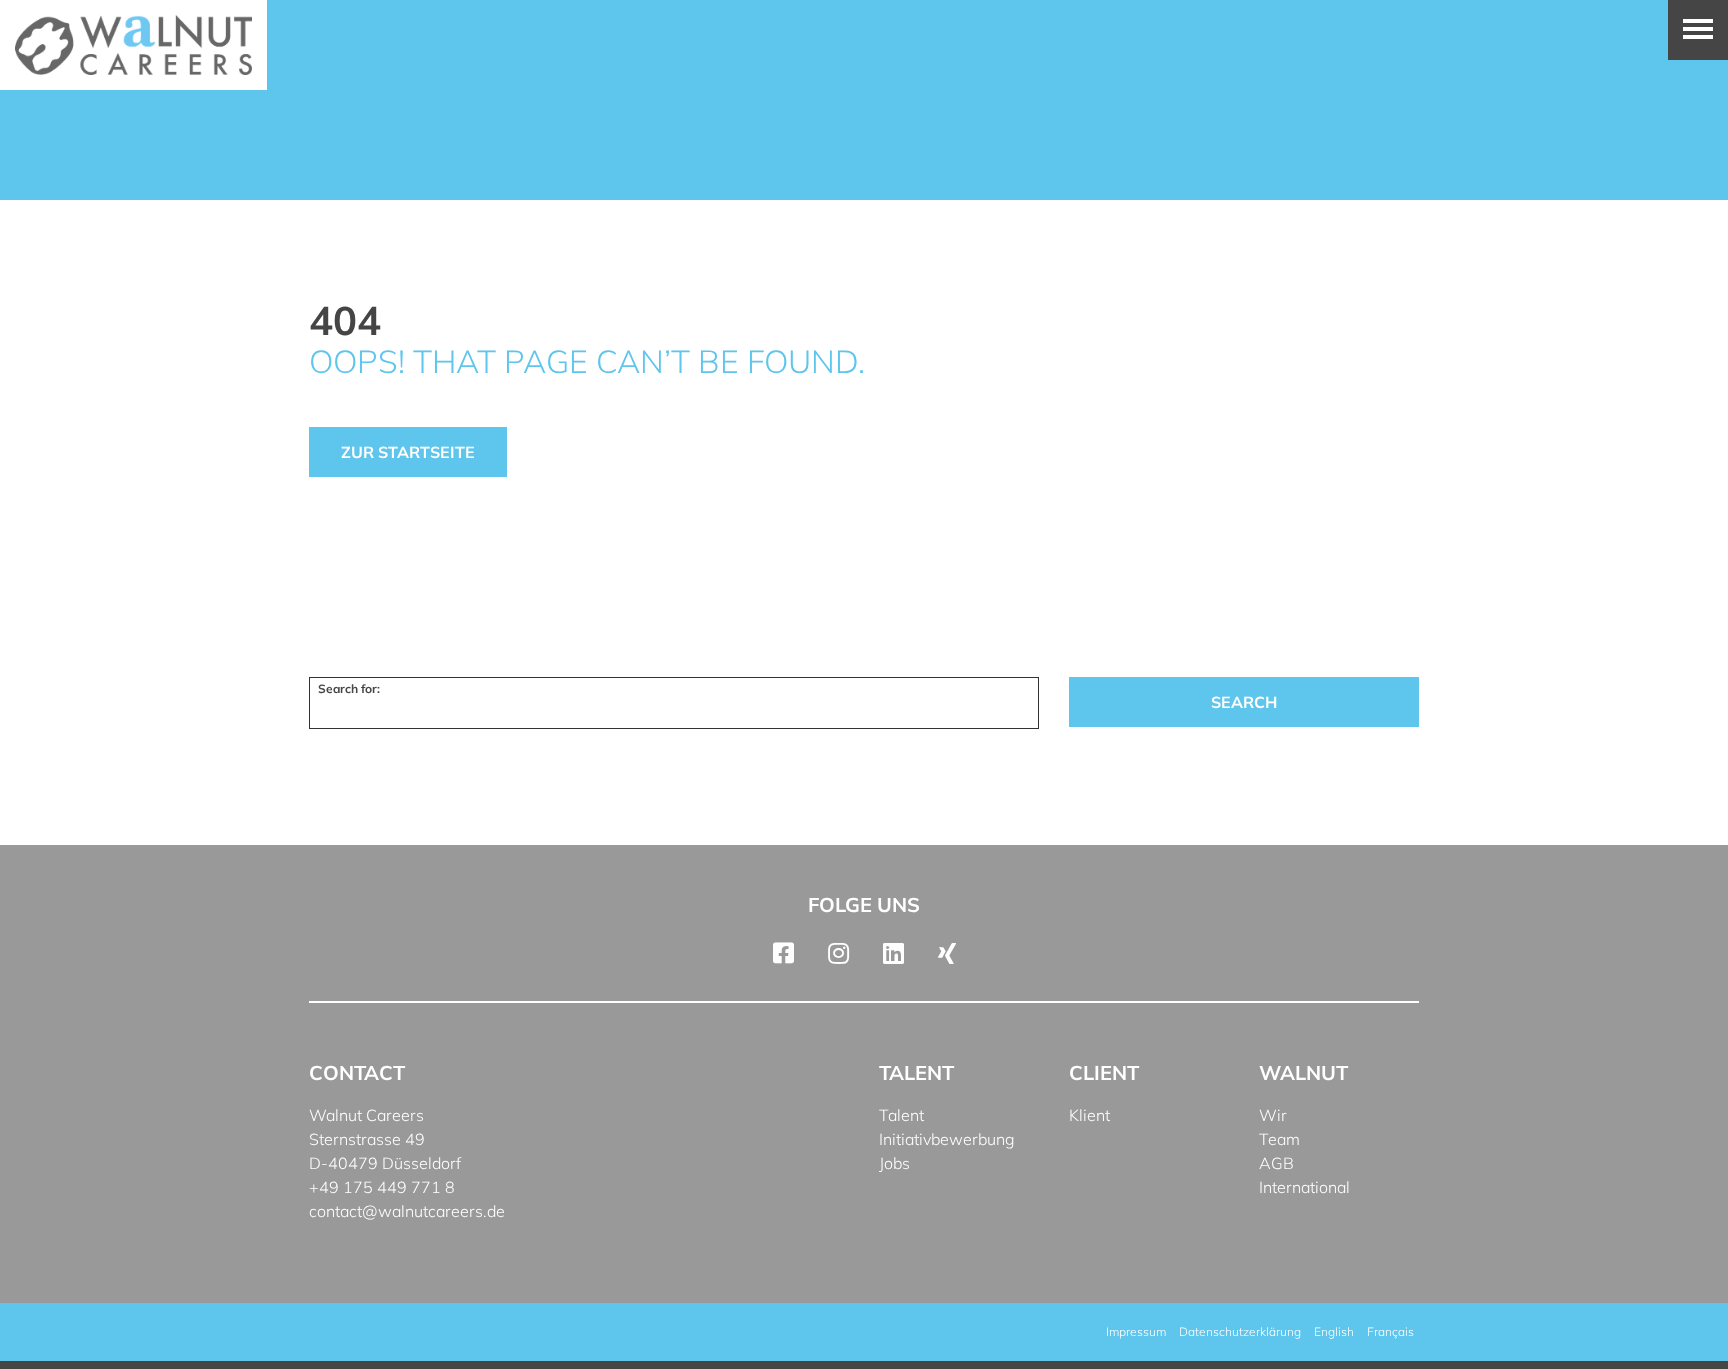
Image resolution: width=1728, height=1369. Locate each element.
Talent (901, 1115)
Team (1279, 1139)
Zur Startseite (408, 452)
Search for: (349, 688)
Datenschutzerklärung (1240, 1331)
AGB (1276, 1163)
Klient (1089, 1115)
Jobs (894, 1163)
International (1304, 1187)
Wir (1273, 1115)
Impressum (1136, 1331)
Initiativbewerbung (947, 1139)
